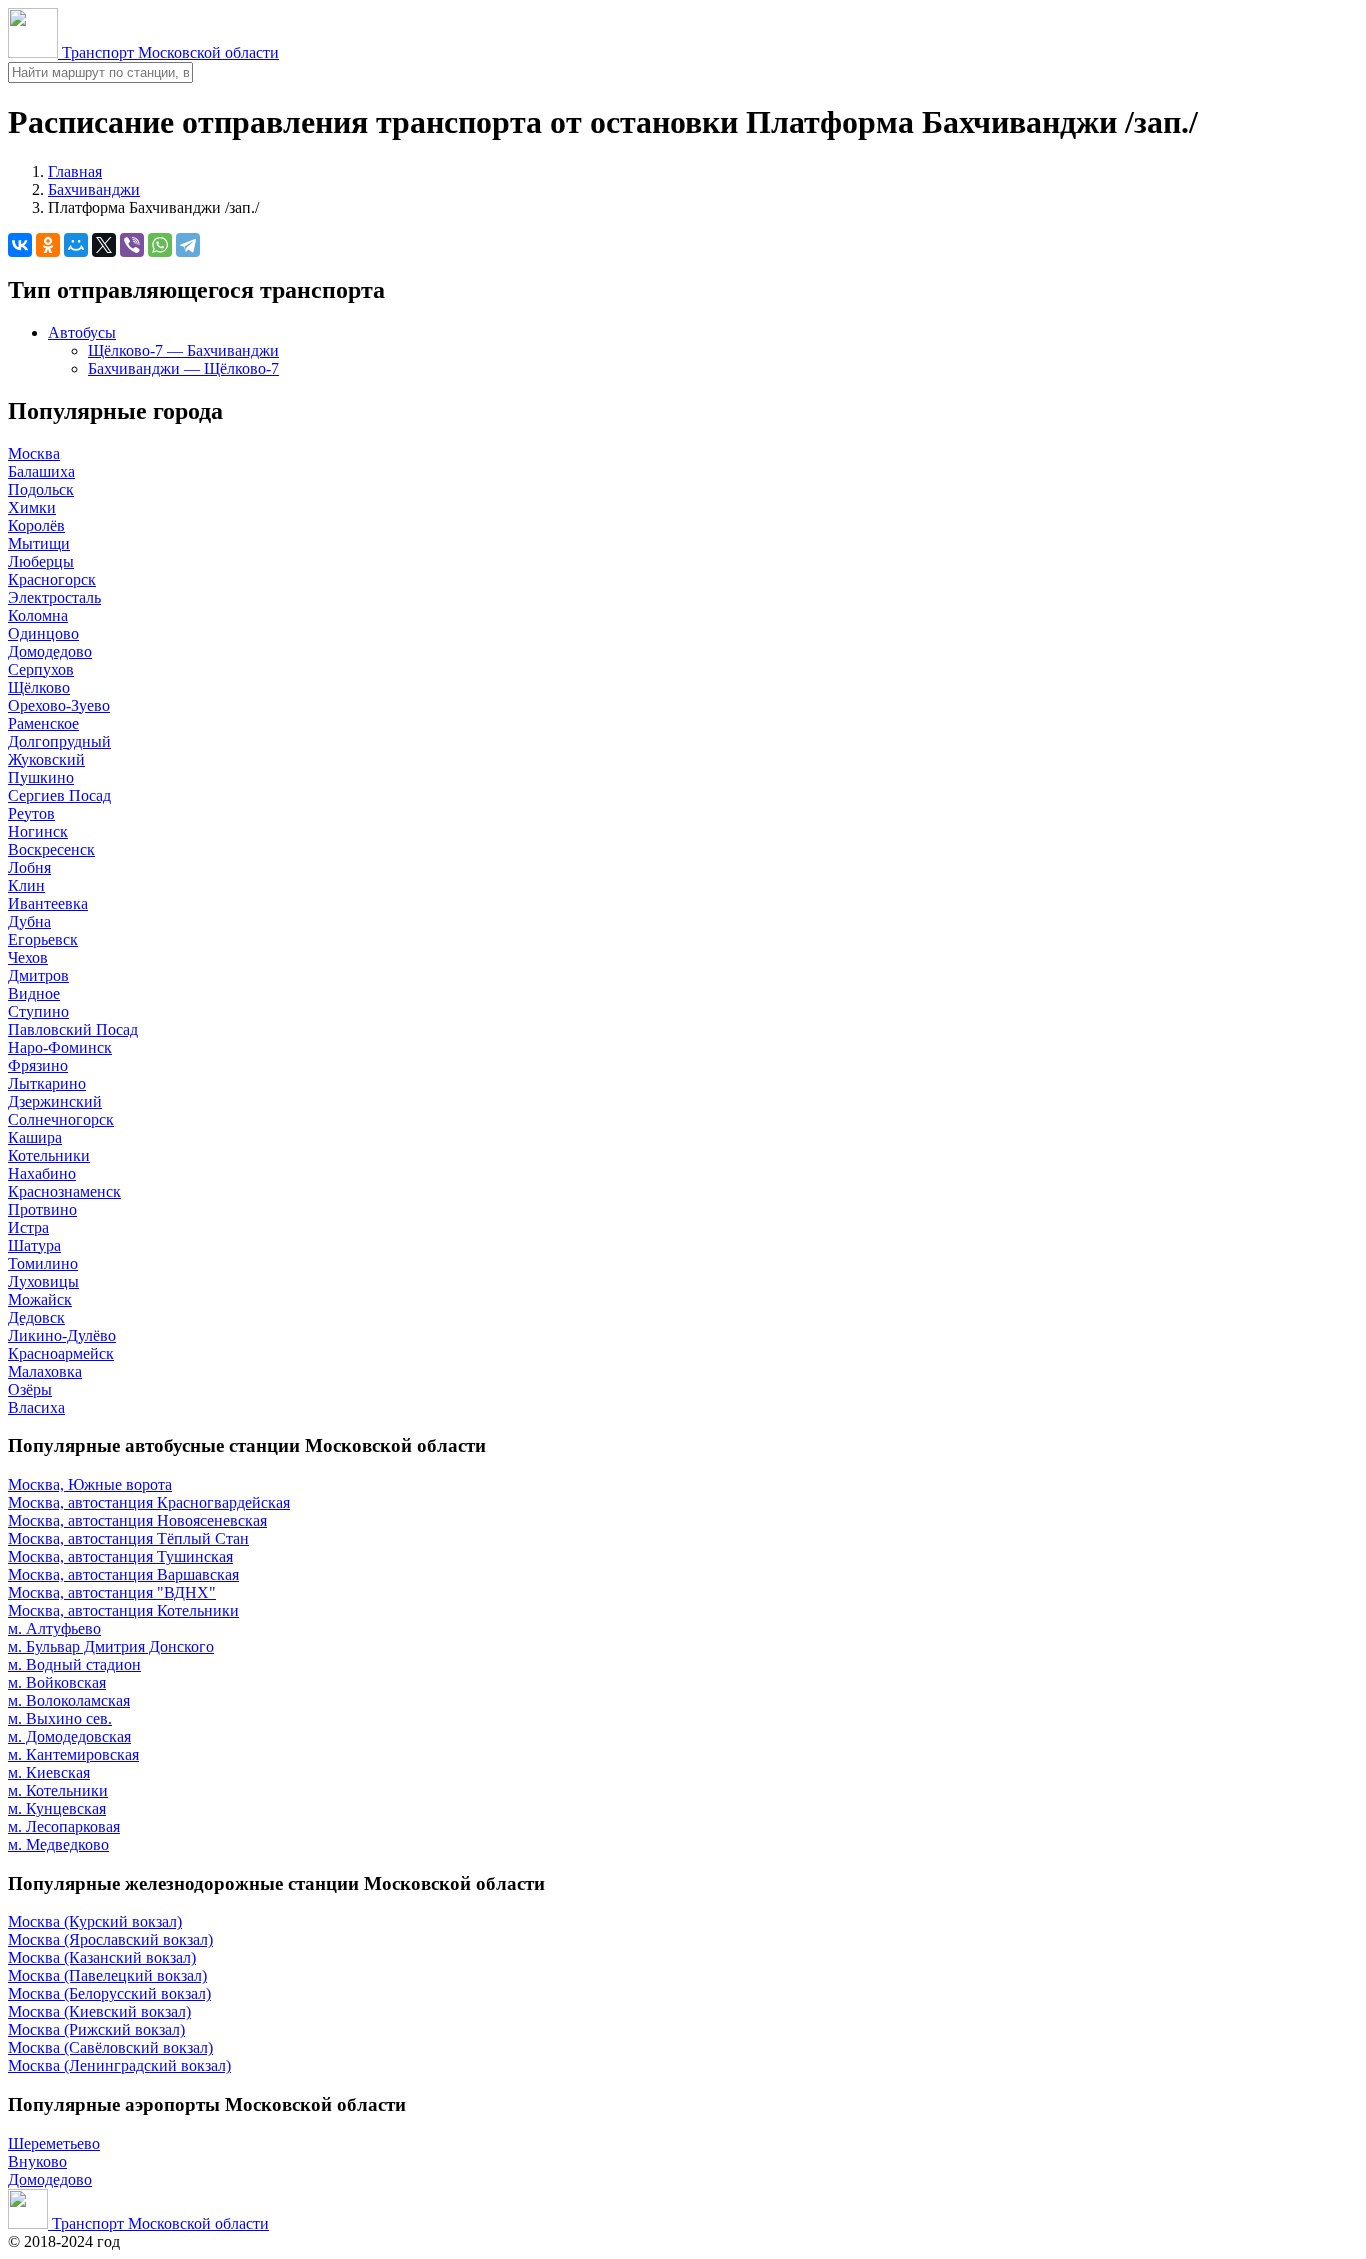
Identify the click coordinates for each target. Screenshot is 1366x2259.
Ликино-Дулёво (62, 1335)
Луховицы (43, 1281)
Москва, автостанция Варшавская (123, 1574)
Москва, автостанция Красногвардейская (149, 1502)
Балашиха (41, 471)
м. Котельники (58, 1790)
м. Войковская (57, 1682)
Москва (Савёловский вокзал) (110, 2047)
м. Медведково (58, 1844)
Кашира (35, 1137)
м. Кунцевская (57, 1808)
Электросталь (54, 597)
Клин (26, 885)
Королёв (36, 525)
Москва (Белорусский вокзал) (109, 1993)
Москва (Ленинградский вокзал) (119, 2065)
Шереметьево (54, 2143)
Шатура (34, 1245)
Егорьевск (43, 939)
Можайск (40, 1299)
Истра (28, 1227)
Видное (34, 993)
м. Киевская (49, 1772)
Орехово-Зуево (59, 705)
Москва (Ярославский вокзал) (110, 1939)
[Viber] (132, 245)
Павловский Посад (73, 1029)
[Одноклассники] (48, 245)
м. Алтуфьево (54, 1628)
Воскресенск (51, 849)
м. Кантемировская (73, 1754)
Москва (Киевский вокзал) (99, 2011)
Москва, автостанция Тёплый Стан (128, 1538)
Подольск (41, 489)
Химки (32, 507)
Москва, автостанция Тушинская (120, 1556)
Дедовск (36, 1317)
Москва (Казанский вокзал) (102, 1957)
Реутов (31, 813)
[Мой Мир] (76, 245)
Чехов (28, 957)
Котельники (49, 1155)
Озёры (30, 1389)
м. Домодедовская (69, 1736)
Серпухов (41, 669)
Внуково (37, 2161)
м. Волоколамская (69, 1700)
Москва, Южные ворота (90, 1484)
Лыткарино (47, 1083)
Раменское (43, 723)
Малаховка (45, 1371)
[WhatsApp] (160, 245)
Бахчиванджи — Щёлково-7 (183, 368)
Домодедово (50, 651)
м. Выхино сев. (60, 1718)
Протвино (42, 1209)
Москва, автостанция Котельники (123, 1610)
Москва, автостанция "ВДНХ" (112, 1592)
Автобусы (82, 332)
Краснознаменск (64, 1191)
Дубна (29, 921)
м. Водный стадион (74, 1664)
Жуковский (46, 759)
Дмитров (38, 975)
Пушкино (41, 777)
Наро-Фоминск (60, 1047)
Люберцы (41, 561)
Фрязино (38, 1065)
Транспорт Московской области (168, 52)
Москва (34, 453)
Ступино (38, 1011)
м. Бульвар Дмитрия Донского (111, 1646)
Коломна (38, 615)
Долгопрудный (59, 741)
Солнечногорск (61, 1119)
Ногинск (38, 831)
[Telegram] (188, 245)
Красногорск (52, 579)
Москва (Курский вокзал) (95, 1921)
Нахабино (42, 1173)
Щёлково (39, 687)
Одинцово (43, 633)
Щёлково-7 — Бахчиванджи (183, 350)
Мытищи (39, 543)
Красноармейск (61, 1353)
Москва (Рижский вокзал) (96, 2029)
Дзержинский (55, 1101)
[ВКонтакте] (20, 245)
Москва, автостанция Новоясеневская (137, 1520)
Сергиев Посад (59, 795)
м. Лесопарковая (64, 1826)
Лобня (29, 867)
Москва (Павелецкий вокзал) (107, 1975)
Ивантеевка (48, 903)
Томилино (43, 1263)
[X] (104, 245)
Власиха (36, 1407)
